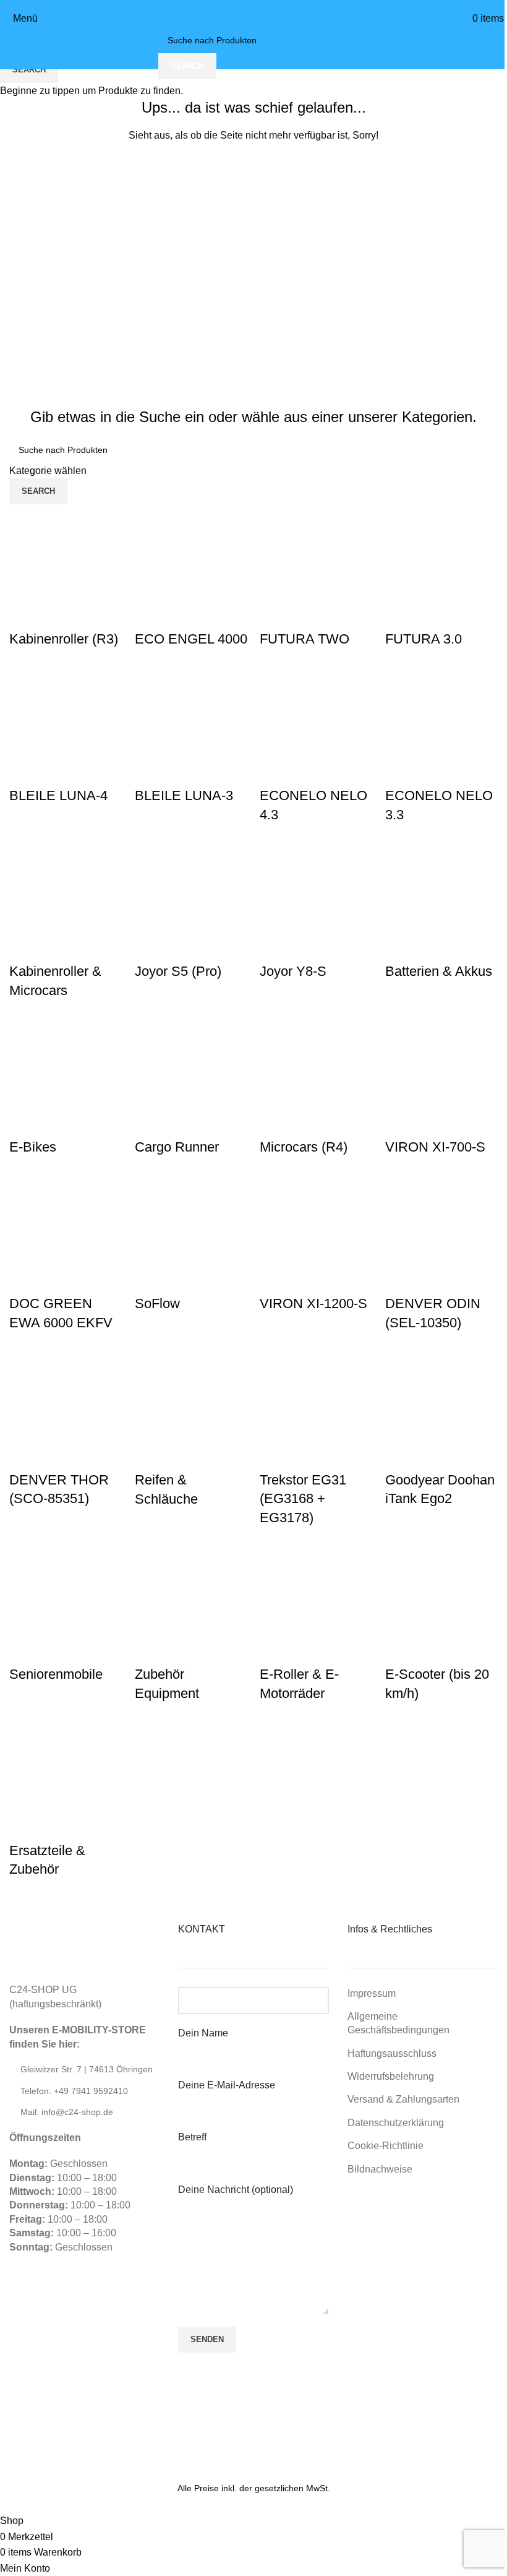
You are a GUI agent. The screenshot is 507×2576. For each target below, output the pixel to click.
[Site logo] (253, 18)
